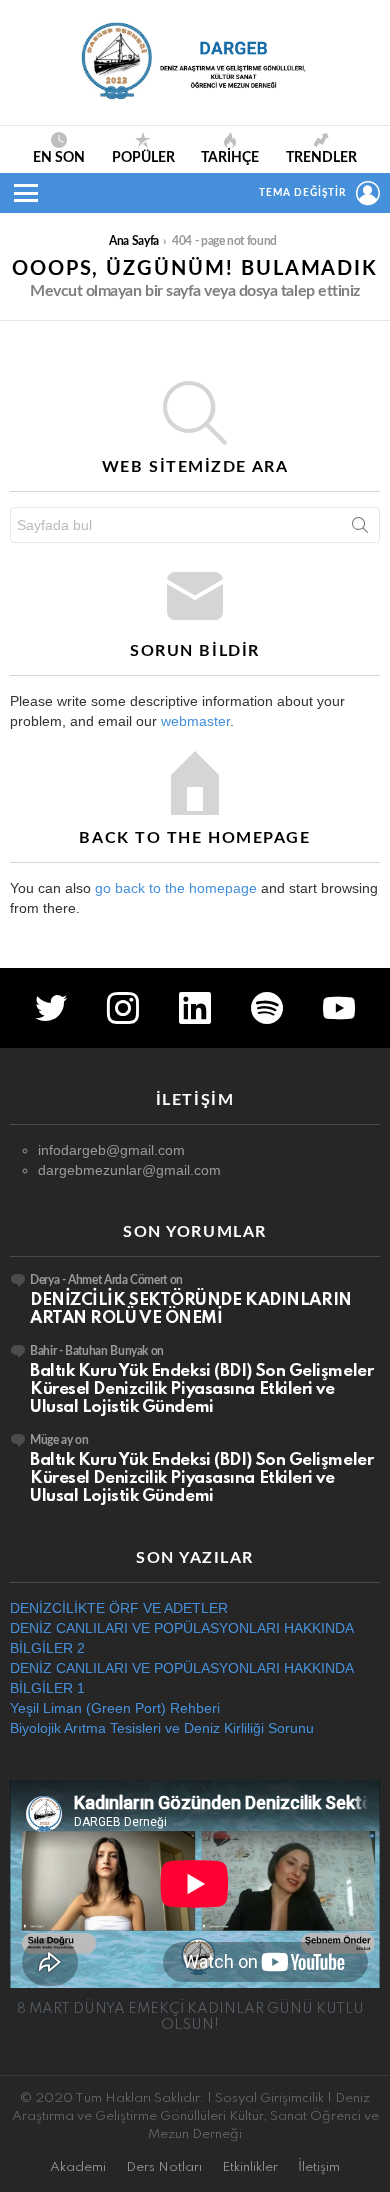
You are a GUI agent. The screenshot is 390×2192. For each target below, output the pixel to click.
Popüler (143, 158)
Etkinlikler (250, 2167)
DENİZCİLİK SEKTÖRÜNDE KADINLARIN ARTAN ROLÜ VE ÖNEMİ (191, 1309)
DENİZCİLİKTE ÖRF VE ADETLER (119, 1608)
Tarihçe (230, 158)
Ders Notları (164, 2167)
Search (360, 529)
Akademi (78, 2167)
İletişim (319, 2167)
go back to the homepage (176, 888)
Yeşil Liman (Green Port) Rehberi (115, 1708)
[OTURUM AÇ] (368, 193)
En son (59, 158)
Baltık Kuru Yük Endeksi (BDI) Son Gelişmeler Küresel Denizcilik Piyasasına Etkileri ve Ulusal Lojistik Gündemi (201, 1389)
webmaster (195, 721)
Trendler (321, 158)
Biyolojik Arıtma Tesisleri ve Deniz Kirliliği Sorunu (162, 1728)
